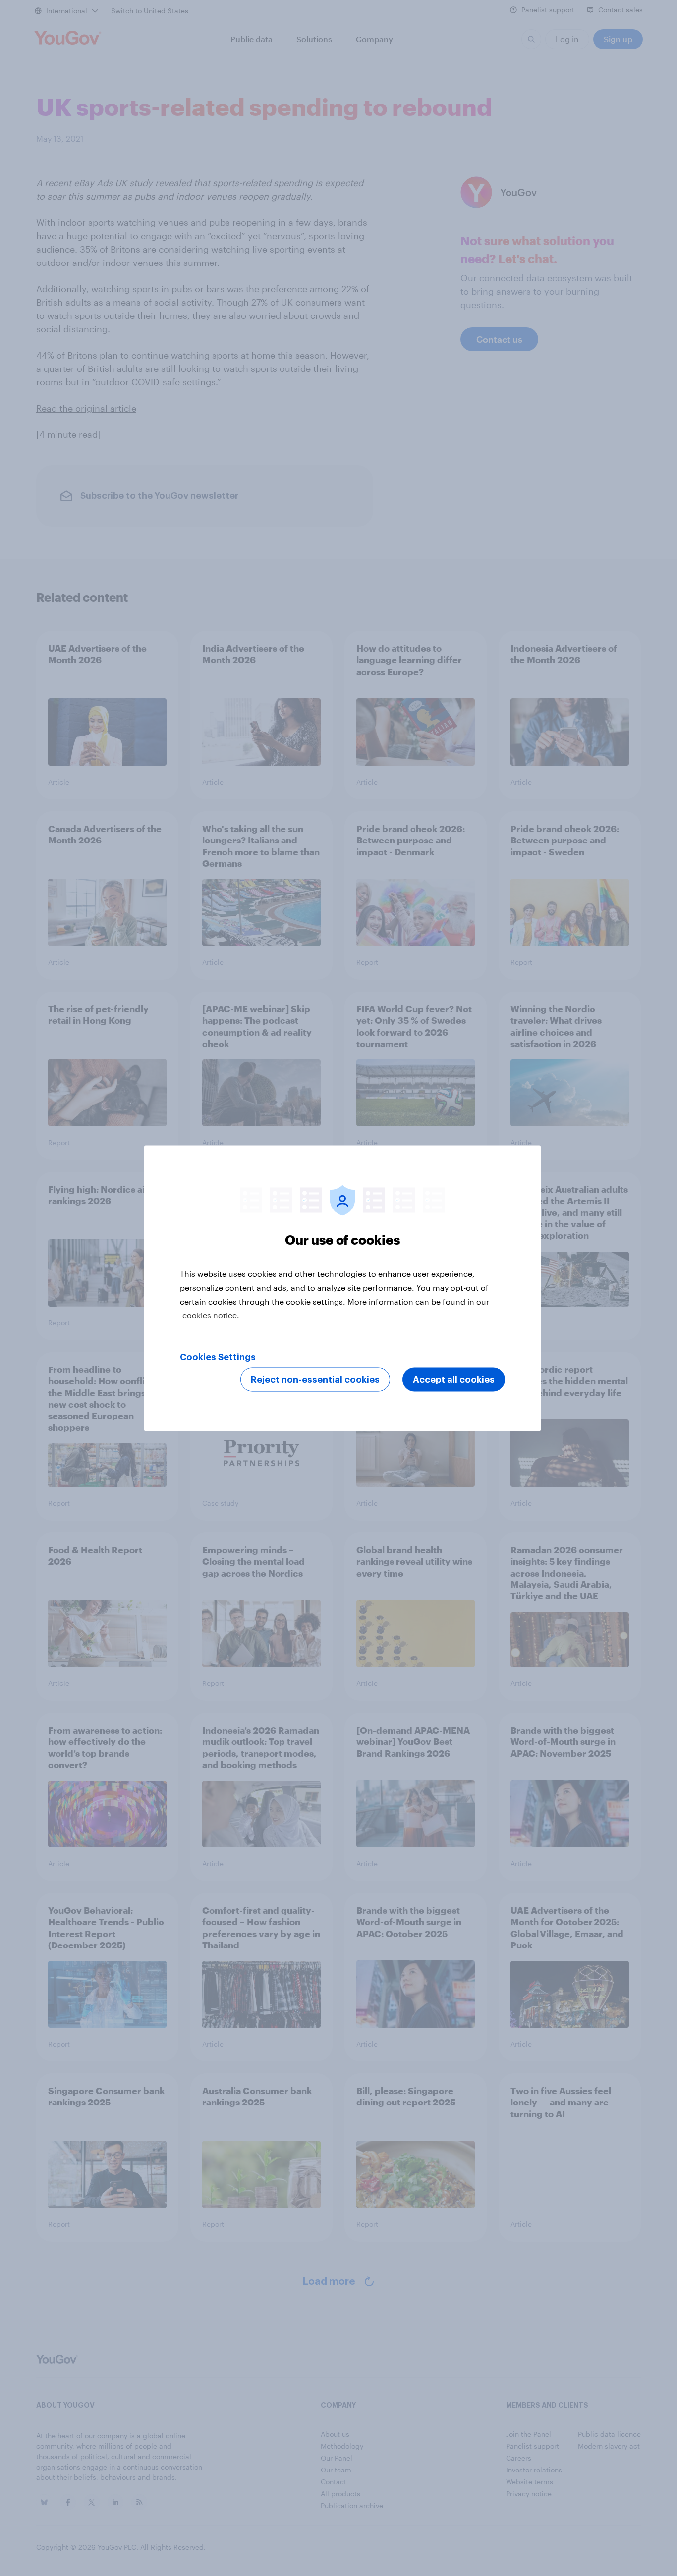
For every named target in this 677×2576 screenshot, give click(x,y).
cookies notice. (211, 1315)
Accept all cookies (454, 1379)
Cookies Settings (218, 1357)
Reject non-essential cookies (315, 1379)
